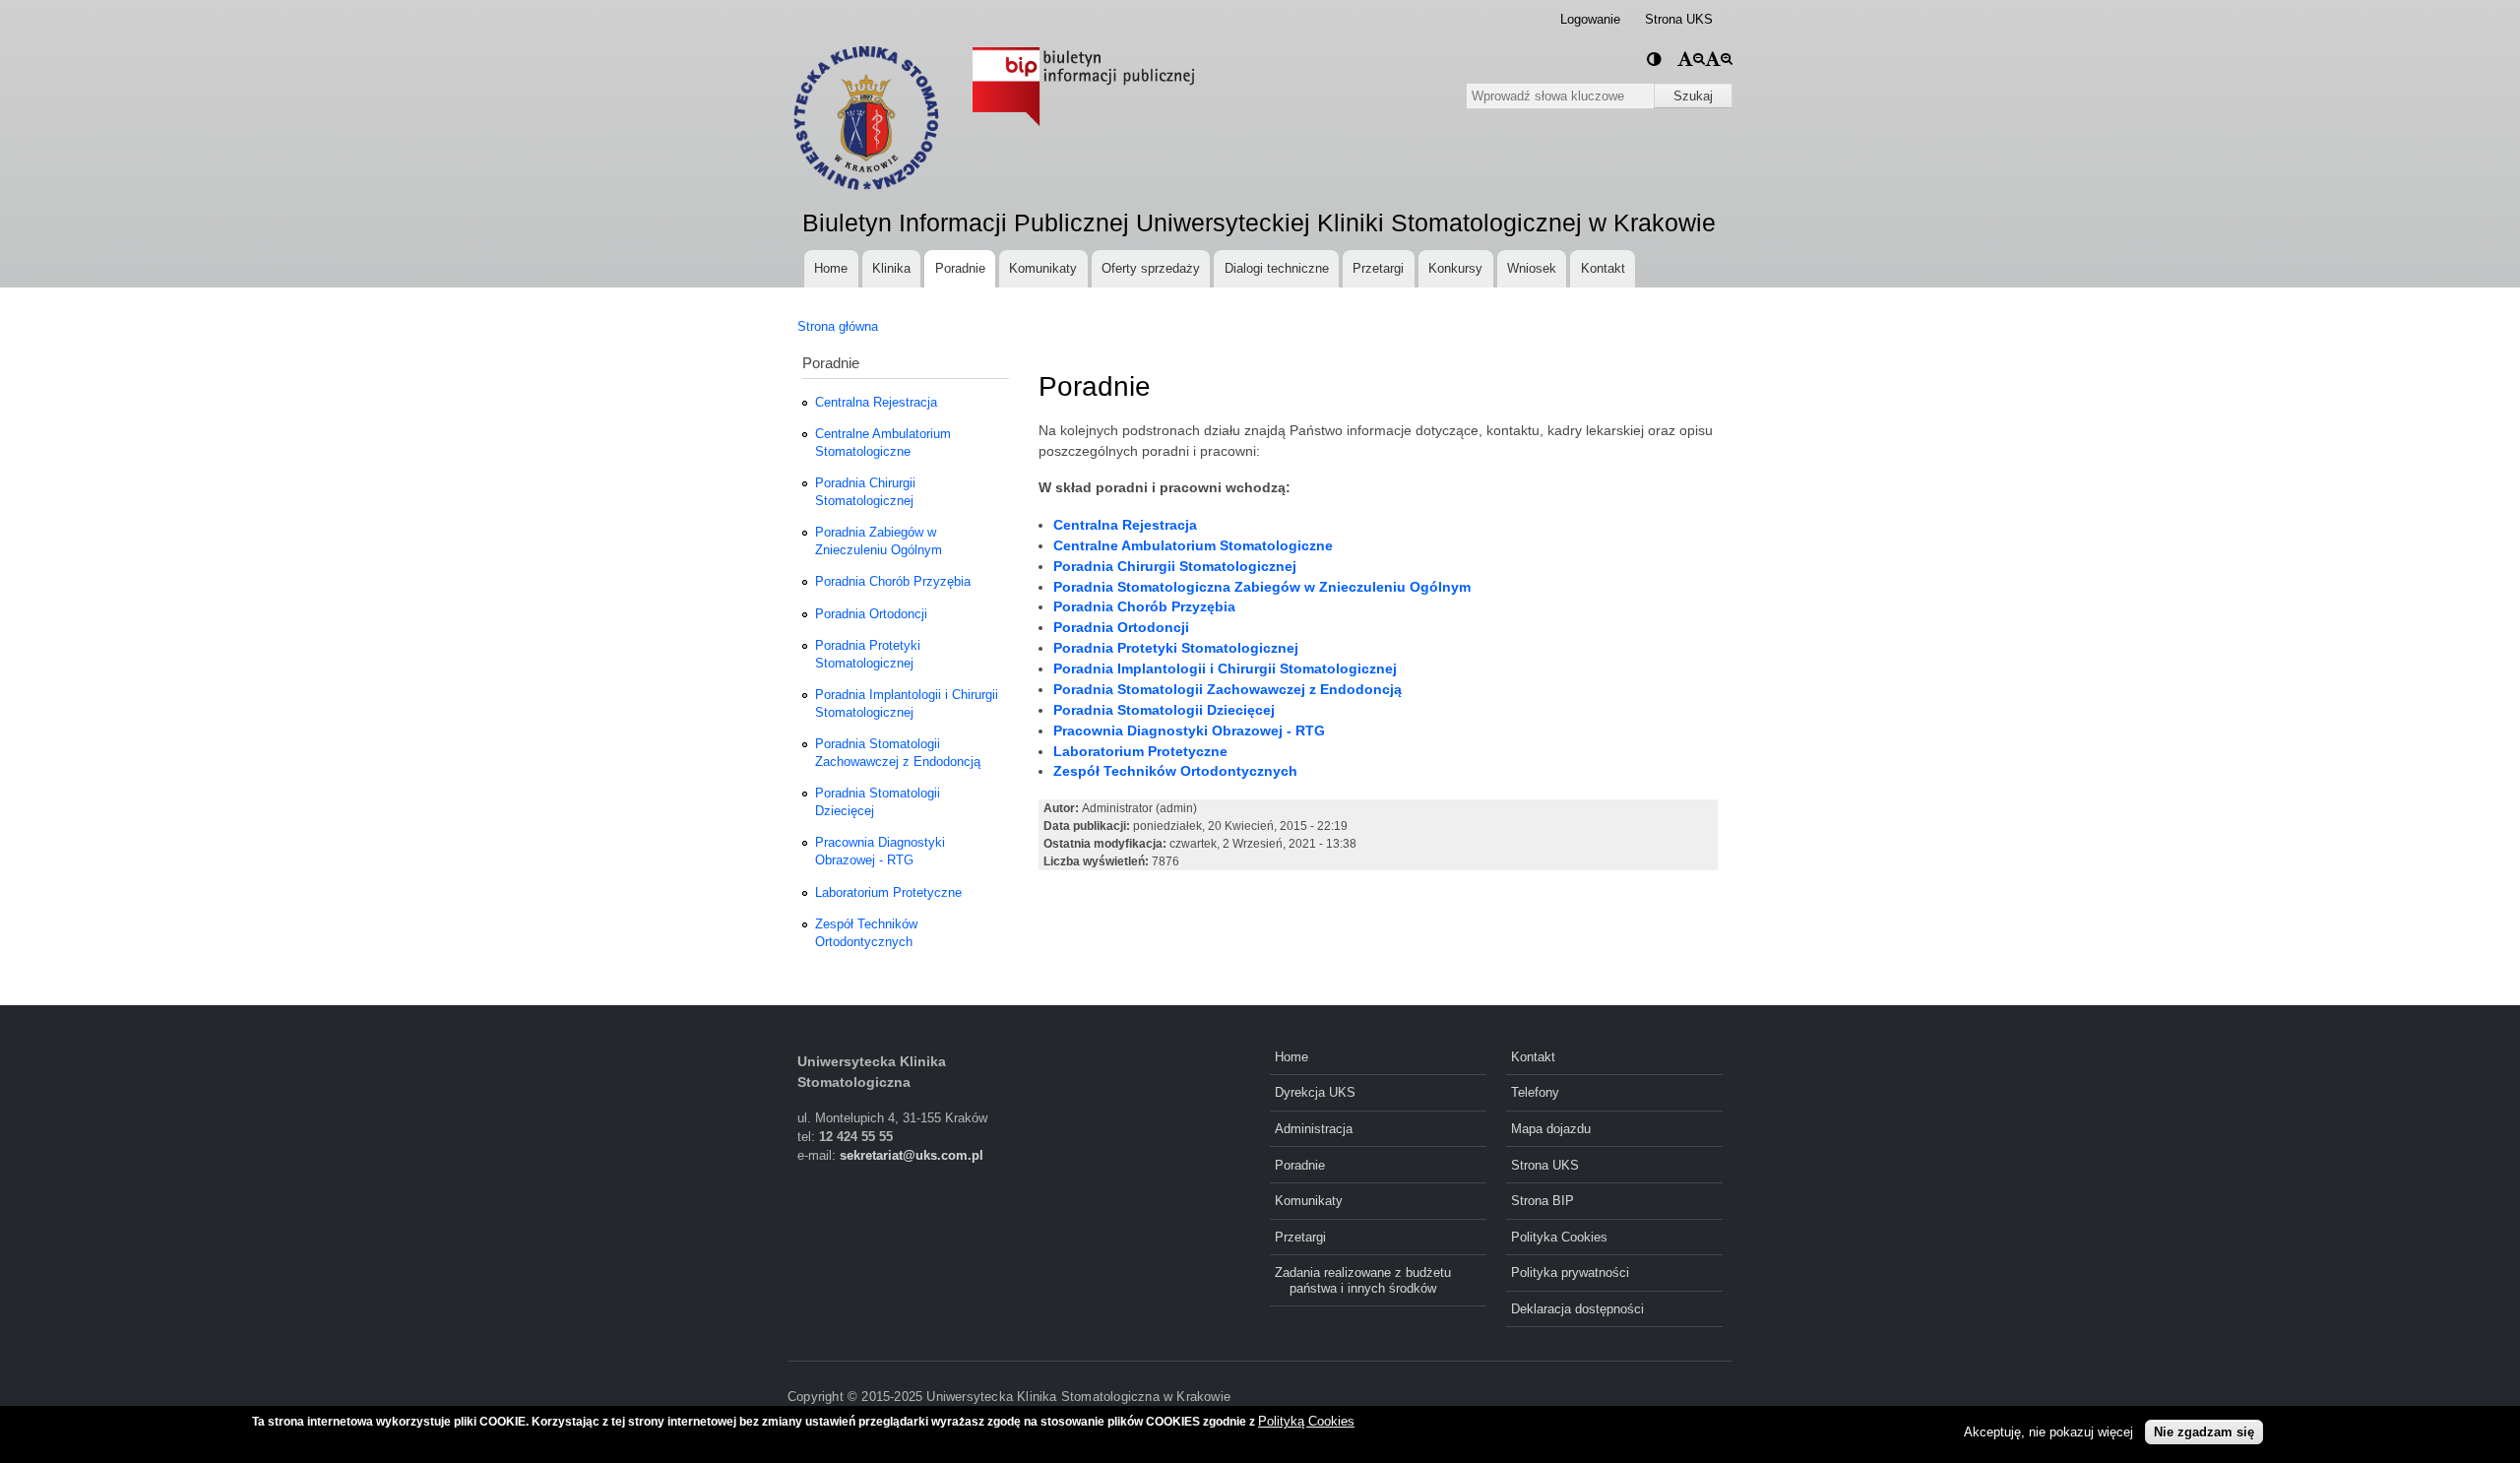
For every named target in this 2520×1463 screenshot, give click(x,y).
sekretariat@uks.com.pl (912, 1155)
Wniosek (1532, 268)
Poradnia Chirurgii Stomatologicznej (865, 492)
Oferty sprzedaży (1151, 268)
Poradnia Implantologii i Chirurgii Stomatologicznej (907, 703)
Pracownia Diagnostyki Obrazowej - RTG (880, 851)
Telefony (1535, 1092)
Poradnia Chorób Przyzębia (893, 581)
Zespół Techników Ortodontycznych (866, 933)
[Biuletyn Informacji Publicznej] (1069, 49)
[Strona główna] (864, 119)
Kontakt (1603, 268)
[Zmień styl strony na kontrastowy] (1654, 59)
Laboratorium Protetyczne (888, 892)
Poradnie (960, 268)
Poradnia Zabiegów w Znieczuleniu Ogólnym (879, 541)
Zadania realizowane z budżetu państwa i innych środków (1363, 1280)
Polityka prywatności (1570, 1272)
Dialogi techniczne (1277, 268)
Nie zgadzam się (2204, 1431)
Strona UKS (1679, 19)
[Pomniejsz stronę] (1691, 59)
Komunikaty (1043, 268)
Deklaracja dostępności (1577, 1309)
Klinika (891, 268)
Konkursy (1455, 268)
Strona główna (838, 326)
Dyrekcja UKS (1315, 1092)
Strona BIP (1543, 1201)
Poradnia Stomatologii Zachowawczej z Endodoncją (898, 753)
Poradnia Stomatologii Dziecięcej (878, 802)
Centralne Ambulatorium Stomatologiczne (883, 443)
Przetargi (1378, 268)
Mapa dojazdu (1551, 1129)
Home (831, 268)
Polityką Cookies (1306, 1421)
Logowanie (1590, 19)
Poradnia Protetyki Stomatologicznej (868, 654)
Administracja (1314, 1129)
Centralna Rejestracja (876, 402)
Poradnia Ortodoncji (871, 614)
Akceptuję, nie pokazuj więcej (2048, 1431)
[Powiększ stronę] (1719, 59)
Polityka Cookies (1559, 1237)
